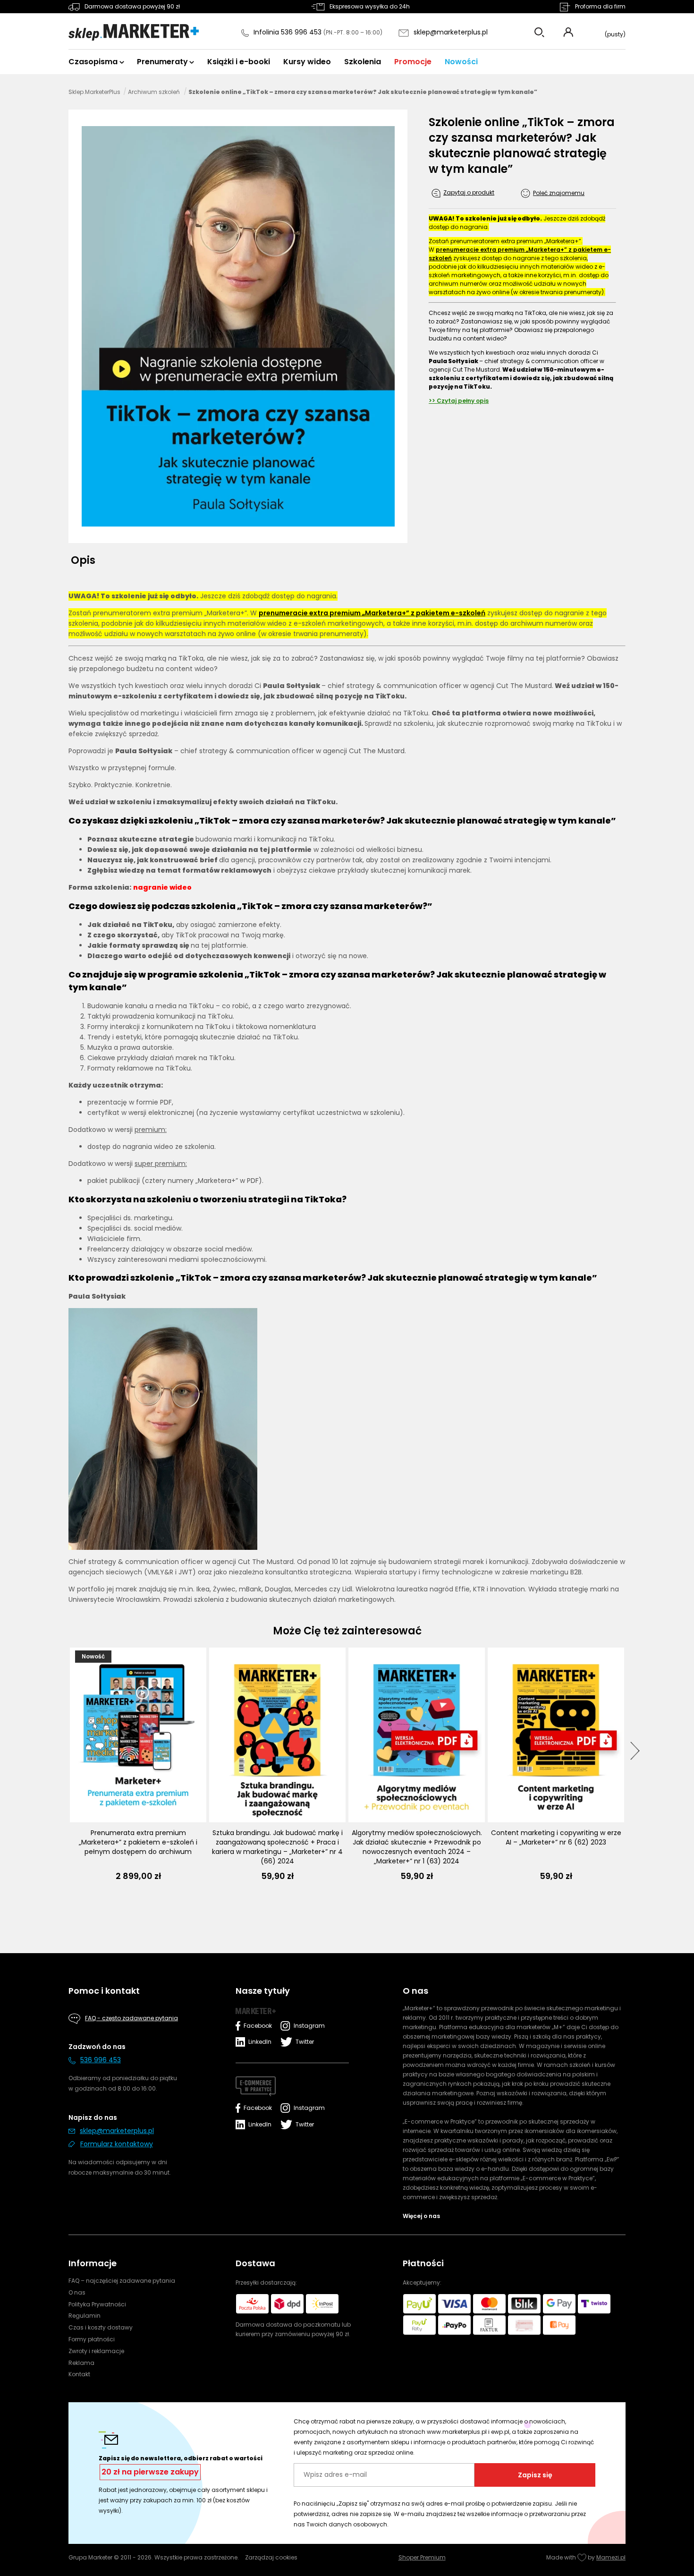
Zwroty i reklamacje (96, 2351)
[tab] (86, 560)
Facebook (258, 2026)
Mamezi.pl (611, 2557)
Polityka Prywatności (97, 2304)
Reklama (81, 2363)
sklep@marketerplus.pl (451, 32)
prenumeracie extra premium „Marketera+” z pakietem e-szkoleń (372, 613)
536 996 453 (101, 2060)
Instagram (307, 2026)
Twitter (305, 2042)
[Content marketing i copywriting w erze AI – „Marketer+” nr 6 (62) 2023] (556, 1735)
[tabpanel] (347, 1098)
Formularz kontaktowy (117, 2144)
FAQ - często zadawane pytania (131, 2018)
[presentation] (635, 1751)
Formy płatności (92, 2339)
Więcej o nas (421, 2216)
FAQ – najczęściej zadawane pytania (122, 2281)
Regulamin (85, 2316)
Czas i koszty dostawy (101, 2327)
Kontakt (79, 2374)
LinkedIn (260, 2042)
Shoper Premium (422, 2557)
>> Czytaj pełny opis (459, 401)
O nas (77, 2292)
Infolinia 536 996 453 (288, 32)
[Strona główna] (134, 33)
